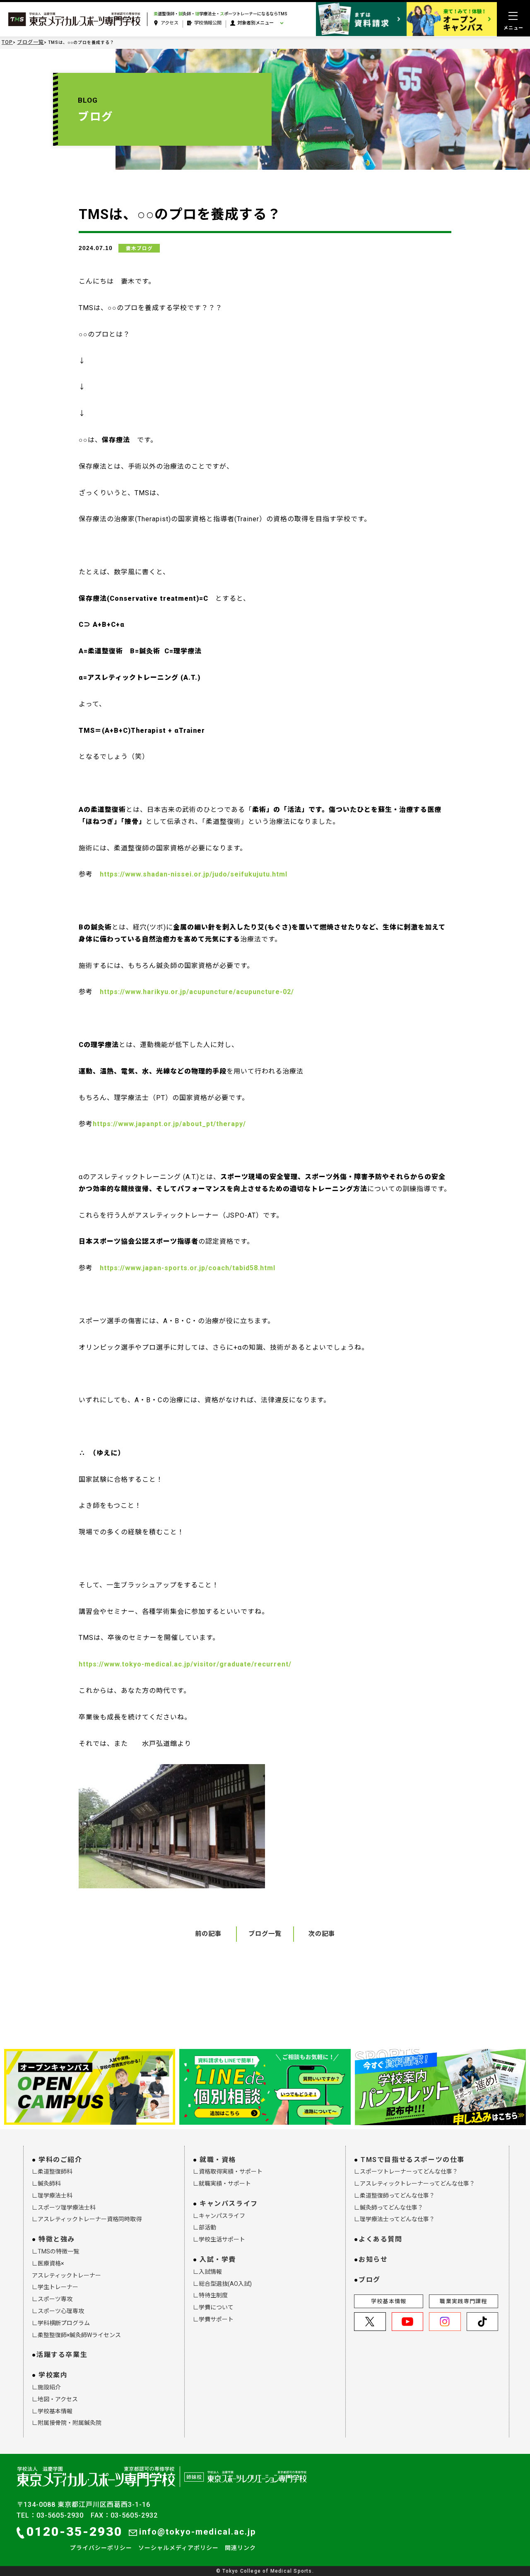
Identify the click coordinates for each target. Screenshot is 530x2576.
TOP (7, 42)
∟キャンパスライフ (219, 2216)
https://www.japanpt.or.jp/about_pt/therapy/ (169, 1124)
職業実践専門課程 (463, 2301)
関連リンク (240, 2548)
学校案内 (53, 2375)
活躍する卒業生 (62, 2355)
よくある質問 (381, 2239)
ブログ (370, 2280)
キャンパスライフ (229, 2204)
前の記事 (208, 1934)
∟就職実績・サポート (222, 2184)
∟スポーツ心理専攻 (58, 2311)
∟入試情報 (207, 2272)
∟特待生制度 (210, 2295)
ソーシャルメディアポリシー (178, 2548)
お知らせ (373, 2259)
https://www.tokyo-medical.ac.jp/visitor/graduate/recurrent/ (185, 1664)
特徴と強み (57, 2239)
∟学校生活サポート (219, 2239)
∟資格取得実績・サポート (228, 2172)
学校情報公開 (208, 23)
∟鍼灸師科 (46, 2184)
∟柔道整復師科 (52, 2172)
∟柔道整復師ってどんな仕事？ (394, 2196)
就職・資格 (218, 2160)
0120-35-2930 (75, 2531)
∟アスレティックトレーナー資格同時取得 (87, 2219)
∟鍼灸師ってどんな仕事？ (389, 2208)
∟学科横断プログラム (61, 2323)
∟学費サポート (213, 2319)
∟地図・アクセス (55, 2399)
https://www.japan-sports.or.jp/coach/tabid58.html (188, 1268)
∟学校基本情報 (52, 2411)
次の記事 (322, 1934)
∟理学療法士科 (52, 2196)
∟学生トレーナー (55, 2287)
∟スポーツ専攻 (52, 2299)
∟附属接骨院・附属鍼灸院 (67, 2423)
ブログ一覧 (30, 42)
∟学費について (213, 2307)
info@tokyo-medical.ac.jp (198, 2532)
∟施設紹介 (46, 2387)
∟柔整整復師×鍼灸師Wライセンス (76, 2335)
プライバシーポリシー (101, 2548)
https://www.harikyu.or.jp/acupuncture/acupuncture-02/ (197, 992)
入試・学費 (218, 2259)
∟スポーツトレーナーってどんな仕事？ (406, 2172)
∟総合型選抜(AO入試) (222, 2284)
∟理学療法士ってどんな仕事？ (394, 2219)
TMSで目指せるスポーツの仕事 (413, 2160)
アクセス (170, 23)
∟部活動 (205, 2227)
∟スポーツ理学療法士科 (64, 2208)
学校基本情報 (389, 2301)
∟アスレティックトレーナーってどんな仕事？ (414, 2184)
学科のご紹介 (60, 2160)
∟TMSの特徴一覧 (55, 2251)
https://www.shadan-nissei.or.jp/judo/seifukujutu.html (194, 874)
